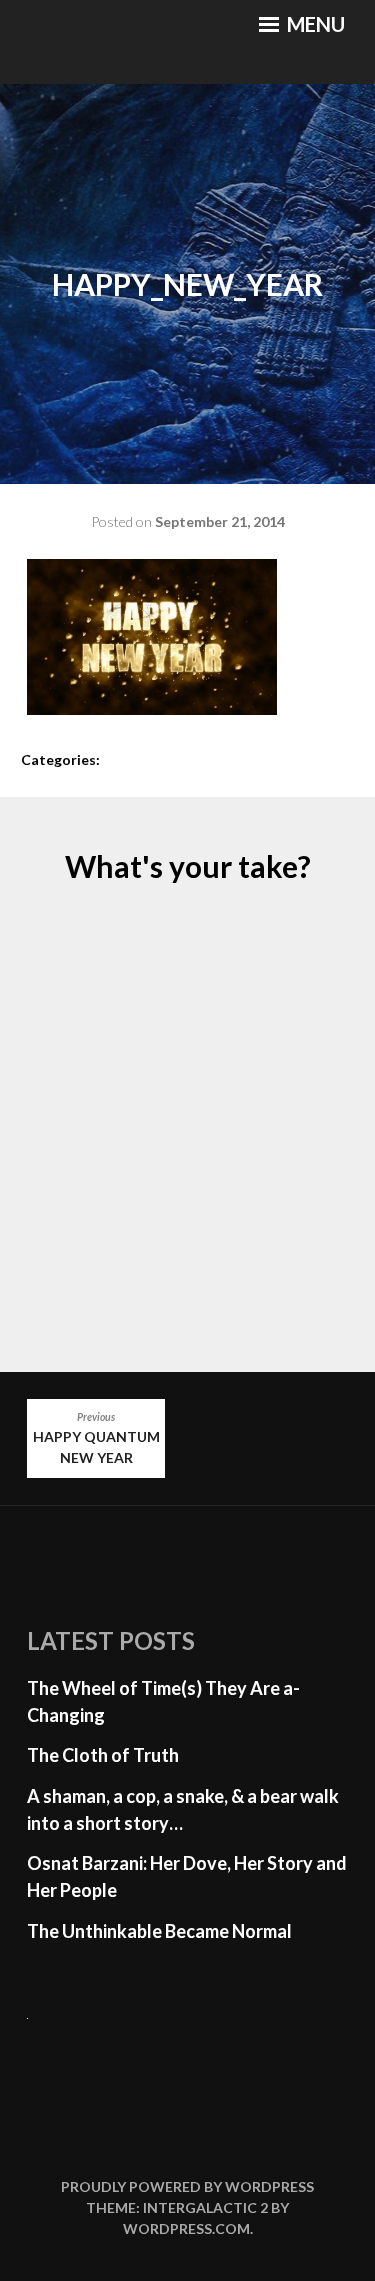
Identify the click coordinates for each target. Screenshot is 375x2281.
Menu (314, 24)
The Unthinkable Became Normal (159, 1931)
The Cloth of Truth (103, 1755)
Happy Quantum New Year (96, 1438)
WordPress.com (186, 2228)
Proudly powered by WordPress (187, 2186)
